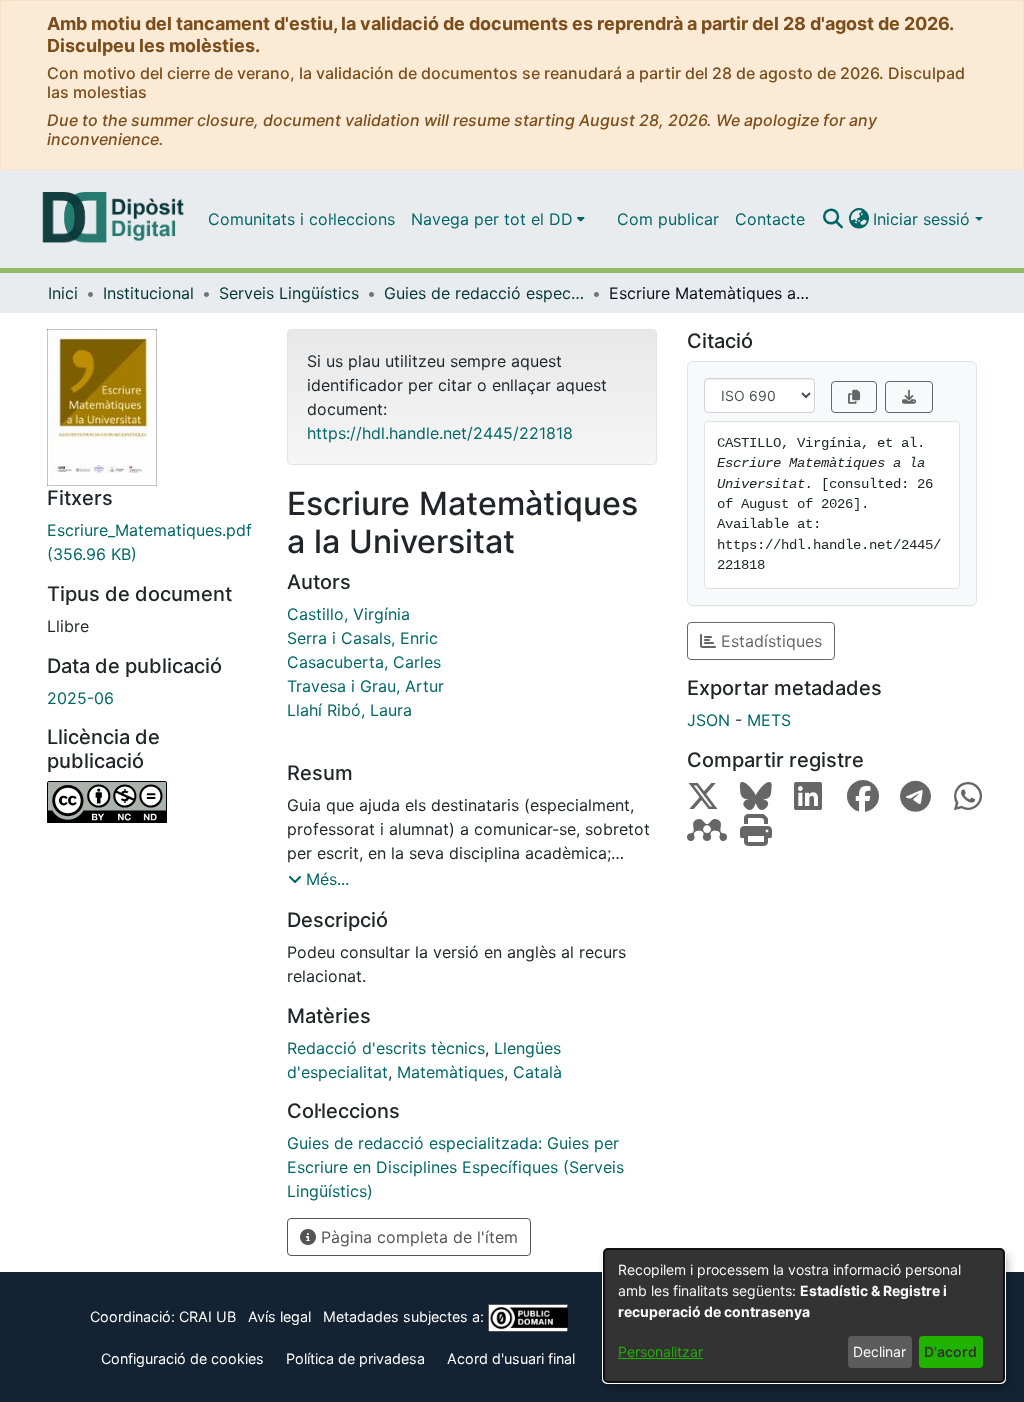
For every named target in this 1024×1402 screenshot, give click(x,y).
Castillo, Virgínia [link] (348, 614)
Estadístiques (769, 641)
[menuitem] (498, 219)
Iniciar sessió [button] (924, 219)
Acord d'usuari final (511, 1358)
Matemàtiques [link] (450, 1072)
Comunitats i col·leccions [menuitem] (301, 219)
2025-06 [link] (80, 698)
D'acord (950, 1351)
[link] (152, 542)
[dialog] (804, 1315)
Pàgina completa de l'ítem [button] (417, 1237)
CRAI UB (207, 1316)
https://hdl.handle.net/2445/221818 (440, 433)
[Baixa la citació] (909, 397)
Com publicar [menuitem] (668, 219)
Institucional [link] (148, 293)
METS (769, 720)
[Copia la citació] (854, 397)
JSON (708, 720)
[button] (832, 219)
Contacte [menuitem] (770, 219)
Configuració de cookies (182, 1358)
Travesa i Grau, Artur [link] (365, 686)
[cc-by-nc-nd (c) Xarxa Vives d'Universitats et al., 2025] (152, 802)
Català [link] (537, 1072)
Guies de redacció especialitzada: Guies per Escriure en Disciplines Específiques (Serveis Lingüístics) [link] (484, 293)
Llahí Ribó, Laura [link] (349, 710)
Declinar (879, 1351)
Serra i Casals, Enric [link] (362, 638)
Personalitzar (660, 1351)
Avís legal (279, 1316)
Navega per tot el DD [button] (492, 219)
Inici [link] (63, 293)
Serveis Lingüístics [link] (289, 293)
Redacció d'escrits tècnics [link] (386, 1048)
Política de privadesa (355, 1358)
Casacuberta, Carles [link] (364, 662)
